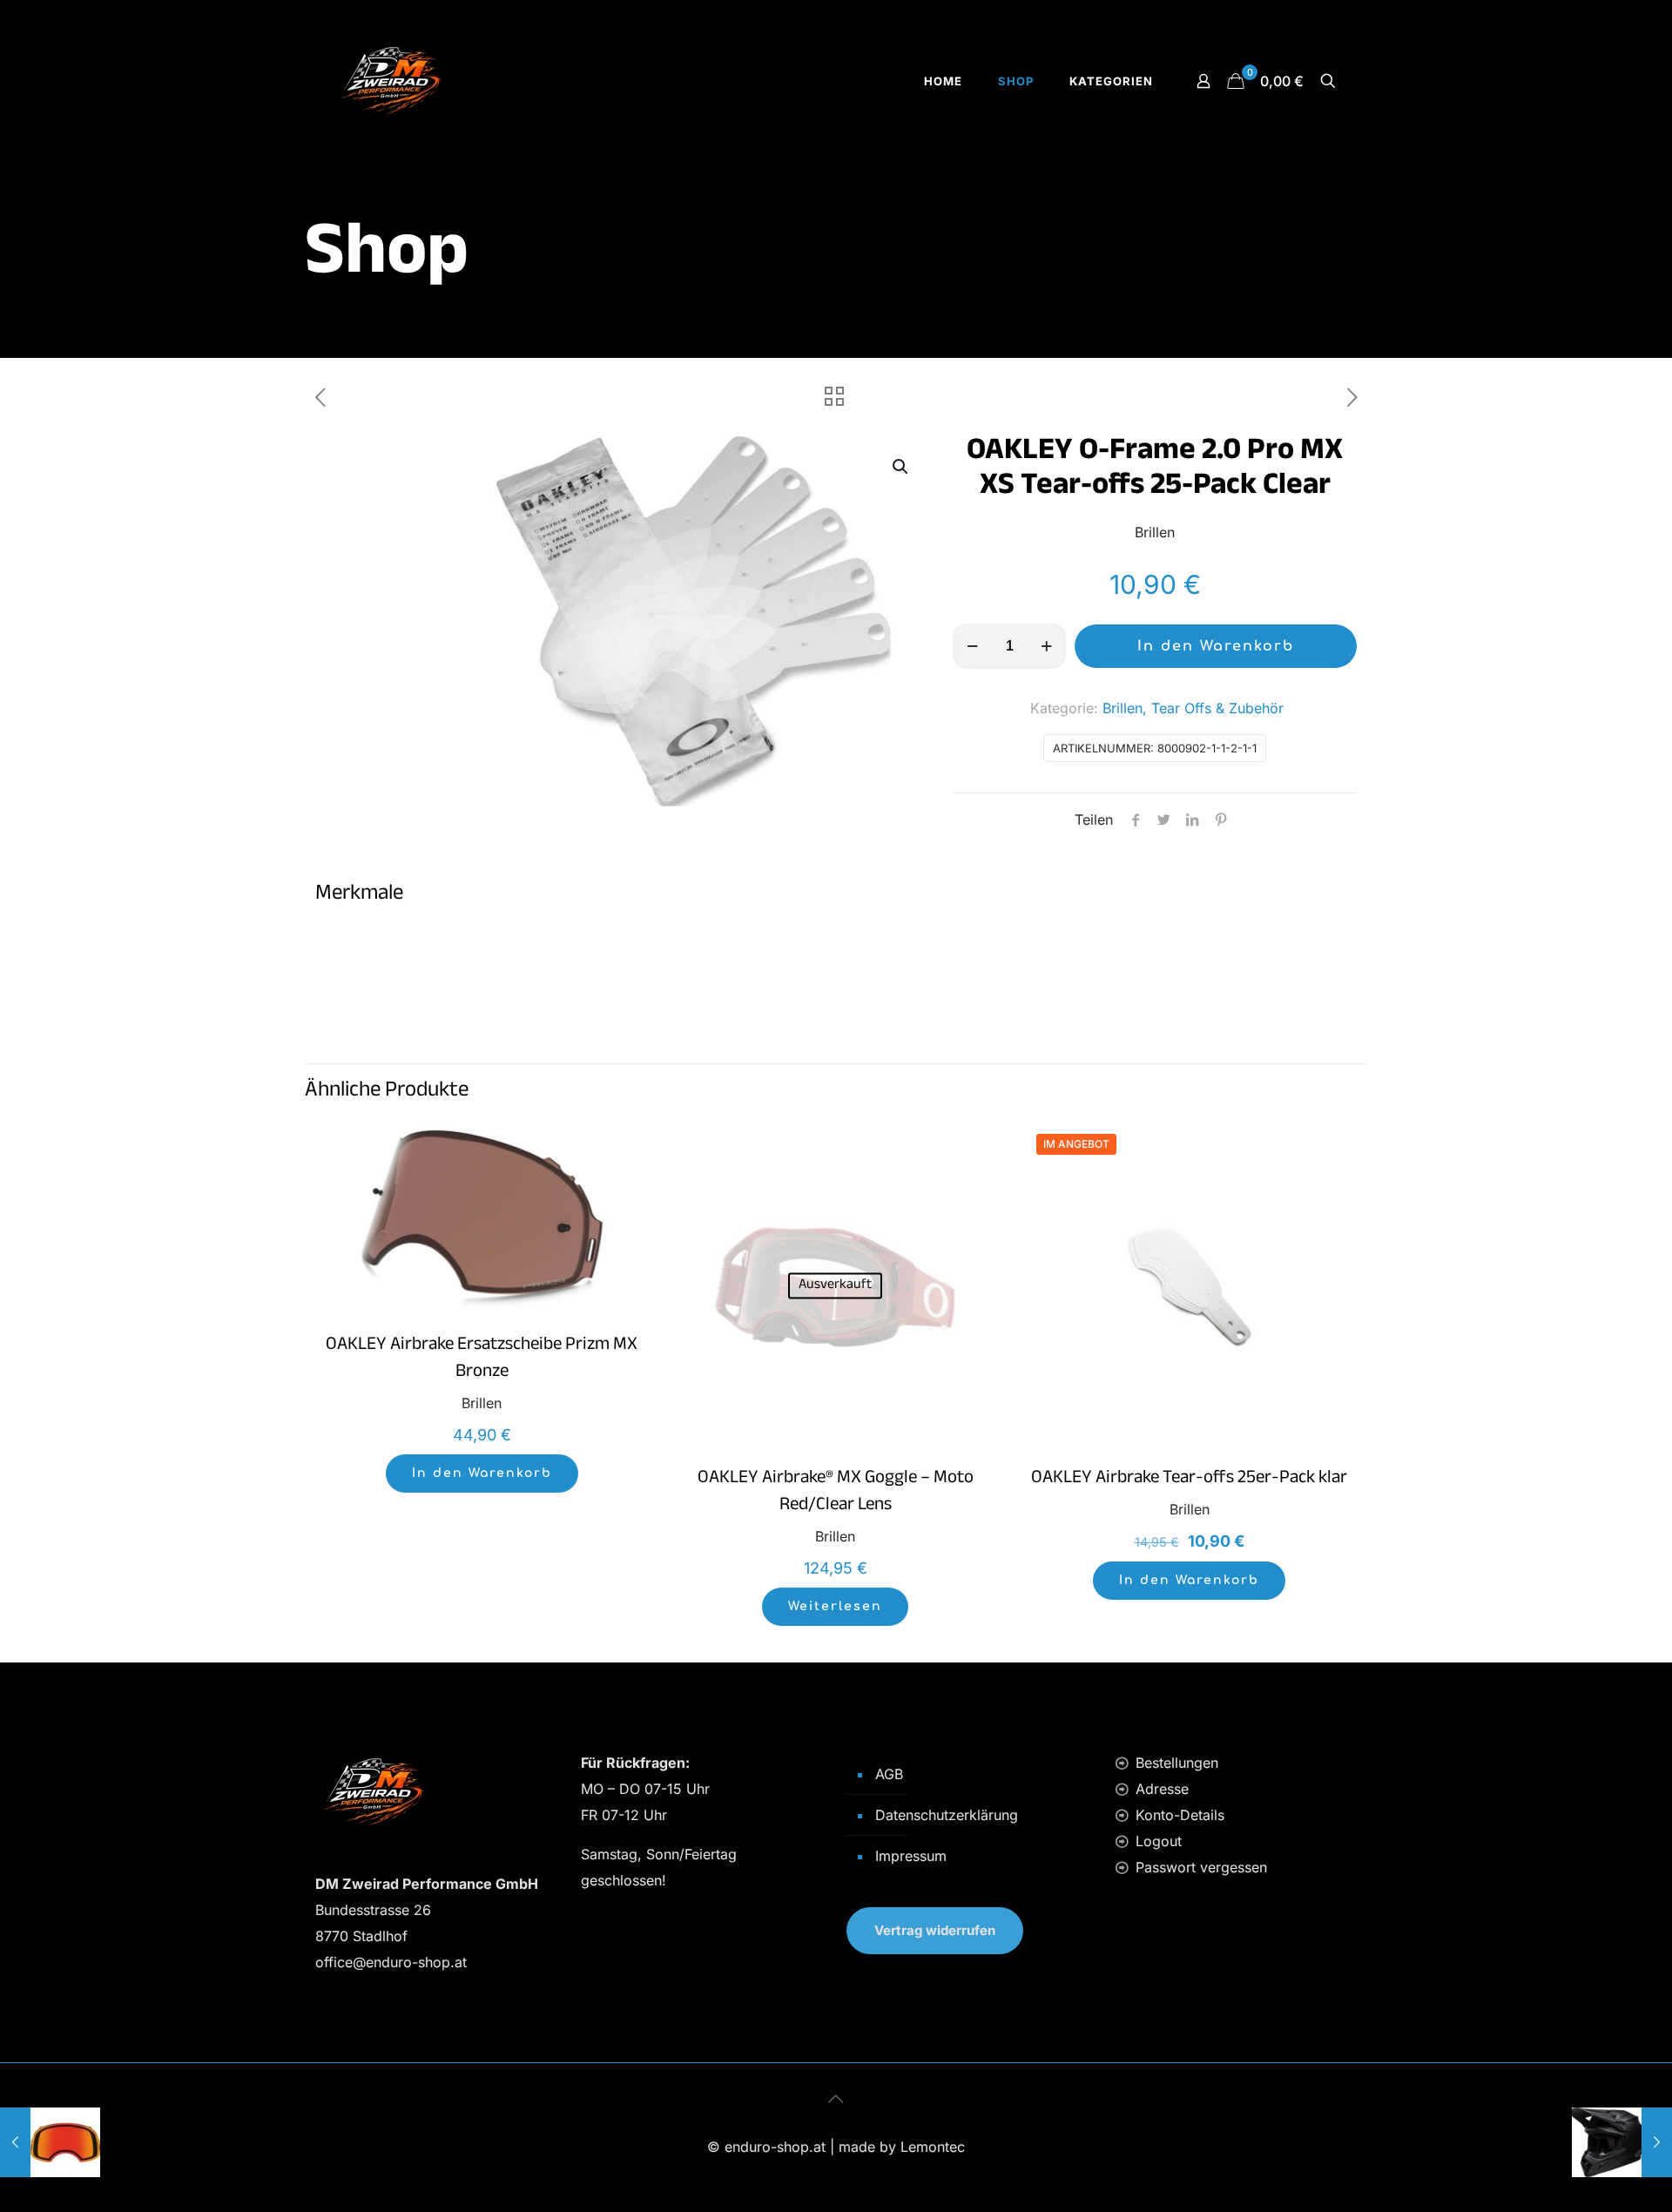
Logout (1159, 1841)
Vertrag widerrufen (935, 1930)
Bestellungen (1177, 1763)
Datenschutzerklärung (947, 1815)
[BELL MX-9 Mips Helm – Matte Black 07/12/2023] (1622, 2142)
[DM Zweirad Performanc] (390, 81)
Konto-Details (1180, 1815)
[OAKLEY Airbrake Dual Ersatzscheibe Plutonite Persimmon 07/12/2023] (50, 2142)
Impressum (911, 1856)
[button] (901, 467)
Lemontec (933, 2147)
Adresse (1162, 1789)
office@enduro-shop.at (391, 1962)
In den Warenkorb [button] (482, 1473)
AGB (889, 1774)
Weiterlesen (835, 1606)
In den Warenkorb (1216, 646)
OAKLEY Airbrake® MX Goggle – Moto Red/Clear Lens (836, 1493)
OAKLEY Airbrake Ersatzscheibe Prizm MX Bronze (482, 1360)
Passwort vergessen (1201, 1867)
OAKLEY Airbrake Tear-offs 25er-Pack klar (1189, 1480)
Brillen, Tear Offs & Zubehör (1193, 708)
